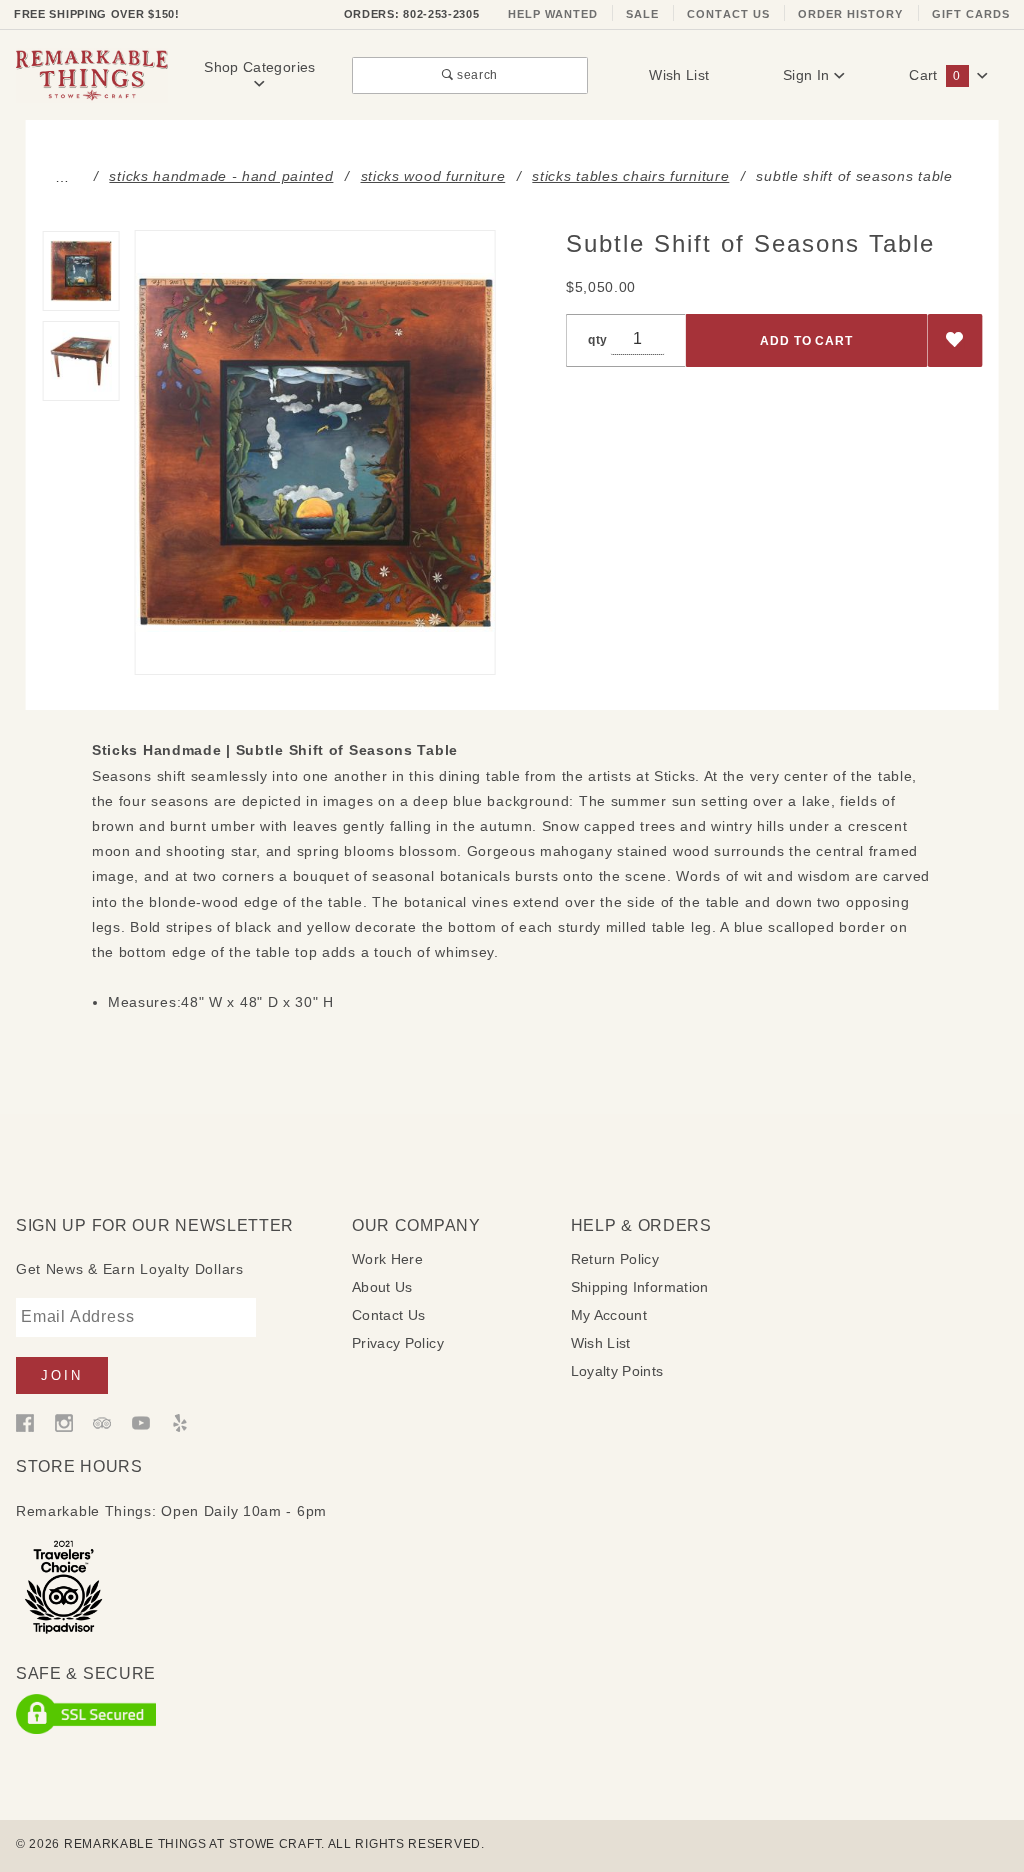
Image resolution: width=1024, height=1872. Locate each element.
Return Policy (615, 1259)
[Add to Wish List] (955, 340)
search (476, 74)
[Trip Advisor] (102, 1422)
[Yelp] (180, 1422)
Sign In (808, 75)
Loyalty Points (617, 1371)
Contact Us (728, 14)
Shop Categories (259, 67)
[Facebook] (25, 1422)
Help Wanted (553, 14)
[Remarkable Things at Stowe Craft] (92, 74)
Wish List (679, 75)
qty (598, 339)
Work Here (387, 1259)
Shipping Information (640, 1287)
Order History (851, 14)
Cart (934, 75)
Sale (642, 14)
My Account (609, 1315)
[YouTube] (141, 1422)
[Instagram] (64, 1422)
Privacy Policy (398, 1343)
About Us (382, 1287)
